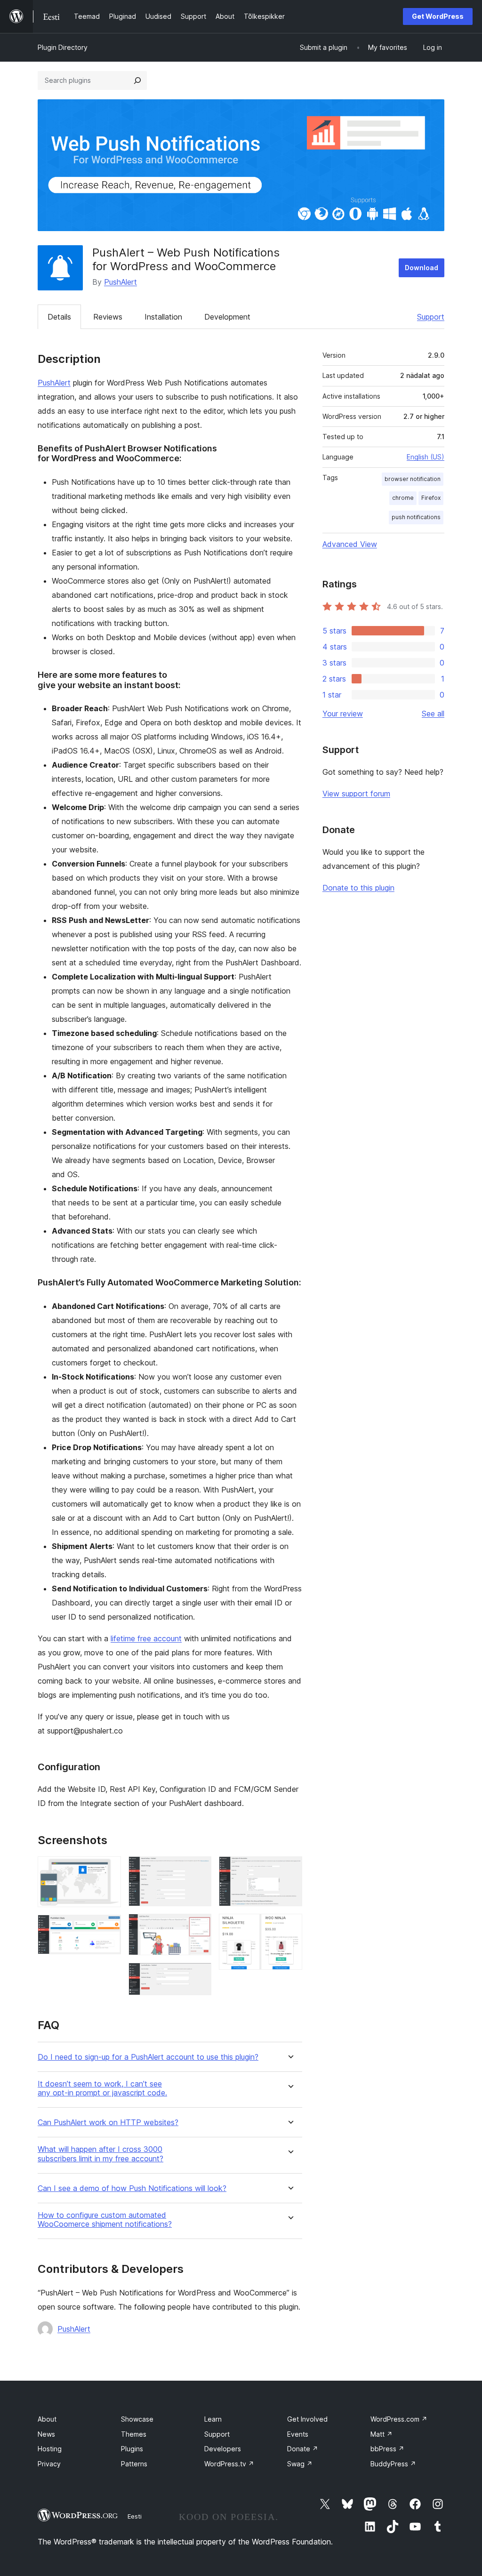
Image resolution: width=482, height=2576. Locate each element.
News (46, 2434)
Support (431, 317)
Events (298, 2434)
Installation (163, 317)
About (47, 2419)
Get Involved (307, 2419)
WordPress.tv (229, 2464)
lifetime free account (146, 1638)
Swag (300, 2464)
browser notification (413, 479)
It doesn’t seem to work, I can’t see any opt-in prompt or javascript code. (102, 2088)
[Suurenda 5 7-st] (199, 1975)
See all (433, 714)
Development (227, 317)
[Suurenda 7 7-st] (289, 1926)
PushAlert (120, 282)
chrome (403, 498)
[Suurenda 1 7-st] (108, 1869)
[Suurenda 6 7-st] (289, 1869)
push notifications (416, 517)
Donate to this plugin (358, 888)
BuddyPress (393, 2464)
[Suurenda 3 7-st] (199, 1869)
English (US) (426, 457)
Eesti (135, 2516)
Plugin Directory (63, 47)
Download (422, 268)
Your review (343, 714)
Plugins (132, 2449)
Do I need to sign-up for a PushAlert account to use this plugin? (148, 2057)
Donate (303, 2449)
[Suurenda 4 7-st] (199, 1926)
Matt (382, 2434)
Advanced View (350, 544)
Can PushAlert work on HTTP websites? (108, 2123)
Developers (223, 2449)
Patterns (134, 2464)
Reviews (108, 317)
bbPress (387, 2449)
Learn (213, 2419)
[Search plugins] (137, 80)
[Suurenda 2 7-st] (108, 1927)
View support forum (356, 794)
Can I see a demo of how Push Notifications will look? (132, 2188)
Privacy (49, 2464)
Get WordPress (438, 16)
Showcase (137, 2419)
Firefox (431, 498)
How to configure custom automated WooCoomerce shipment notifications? (105, 2220)
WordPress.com (399, 2419)
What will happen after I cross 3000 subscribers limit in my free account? (100, 2154)
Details (59, 317)
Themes (134, 2434)
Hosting (50, 2449)
